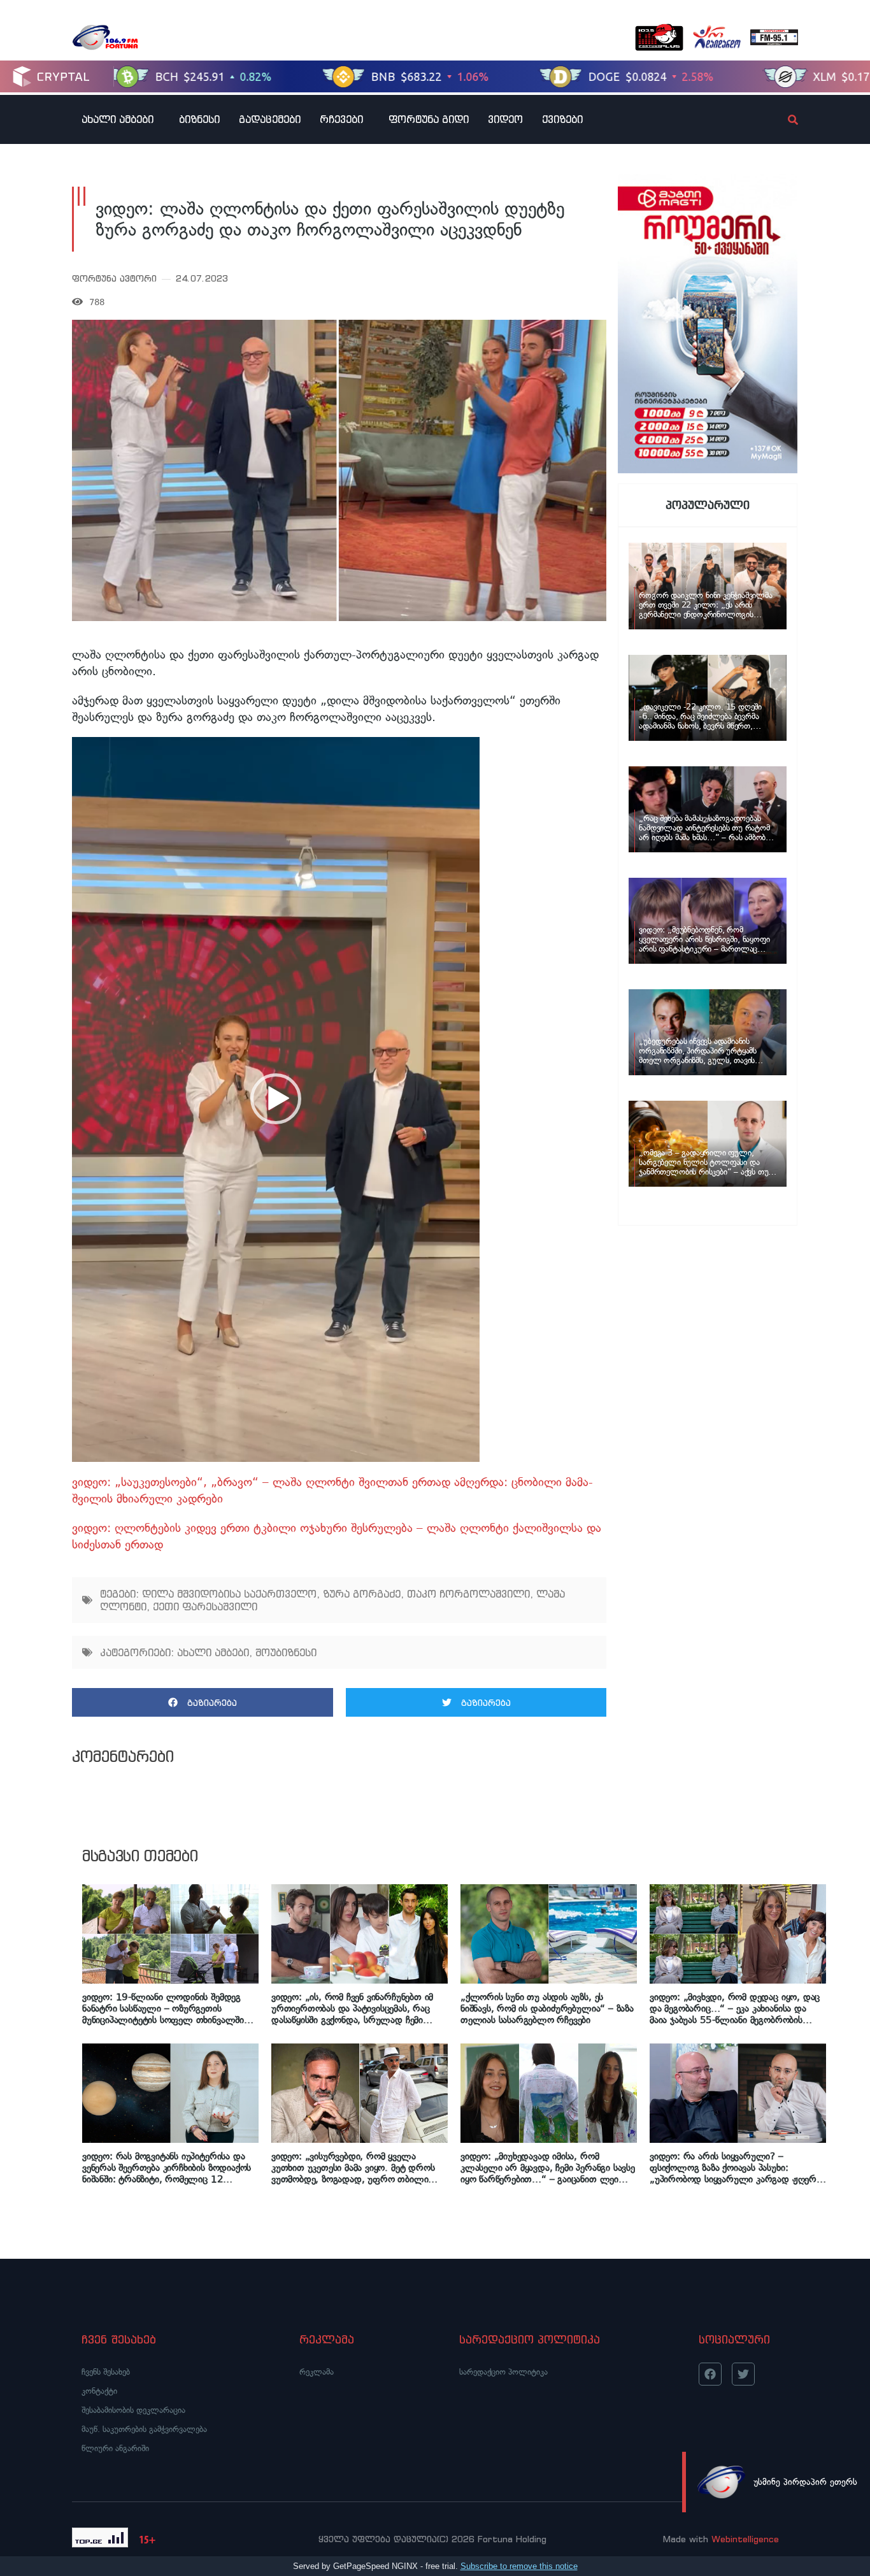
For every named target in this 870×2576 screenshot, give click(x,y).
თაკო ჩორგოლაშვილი (468, 1594)
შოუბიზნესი (286, 1652)
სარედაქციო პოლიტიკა (503, 2372)
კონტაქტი (99, 2391)
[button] (276, 1099)
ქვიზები (562, 119)
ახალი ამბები (118, 119)
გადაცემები (270, 119)
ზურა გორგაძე (362, 1594)
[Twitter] (743, 2374)
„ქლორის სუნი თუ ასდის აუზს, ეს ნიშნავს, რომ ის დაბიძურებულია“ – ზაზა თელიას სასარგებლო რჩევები (547, 2008)
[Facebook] (710, 2374)
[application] (276, 1099)
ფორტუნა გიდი (429, 119)
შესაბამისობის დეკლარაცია (133, 2410)
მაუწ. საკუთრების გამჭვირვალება (144, 2429)
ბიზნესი (199, 119)
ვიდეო (505, 119)
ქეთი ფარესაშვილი (205, 1606)
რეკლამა (317, 2372)
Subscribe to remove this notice (519, 2566)
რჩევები (341, 119)
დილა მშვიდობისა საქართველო (229, 1594)
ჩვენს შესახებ (106, 2372)
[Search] (782, 120)
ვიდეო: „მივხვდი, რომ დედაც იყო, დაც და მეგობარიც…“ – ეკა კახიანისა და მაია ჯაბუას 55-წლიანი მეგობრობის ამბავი (735, 2008)
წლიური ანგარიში (115, 2448)
